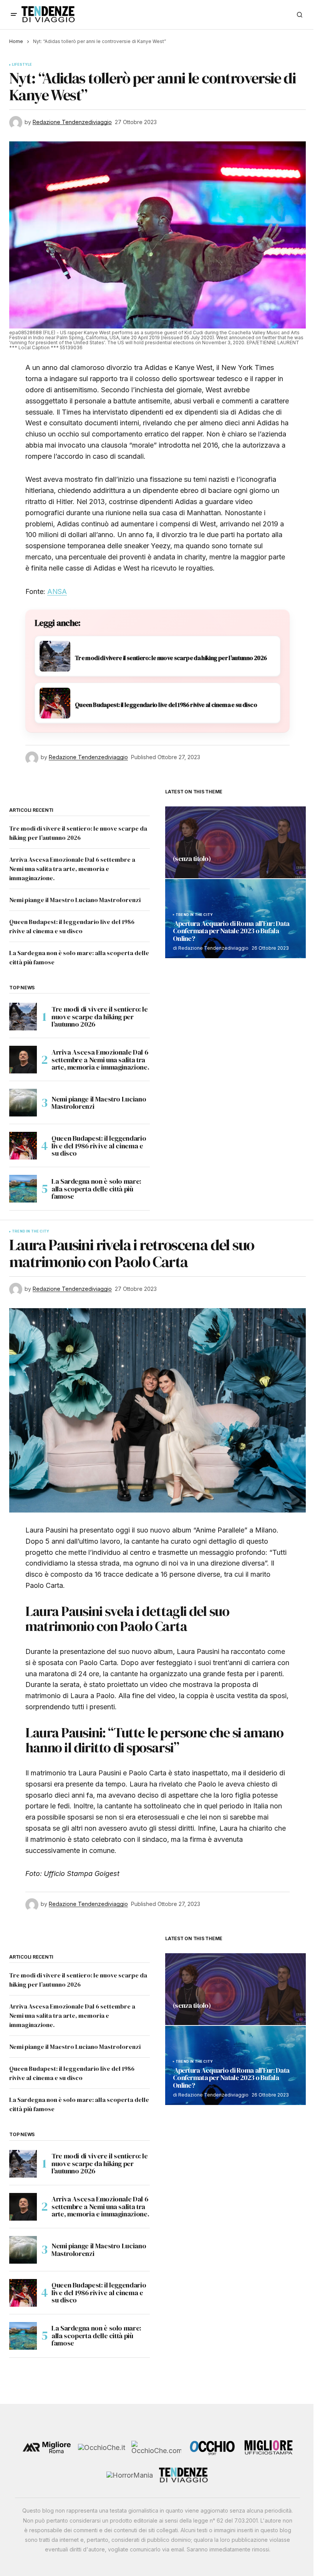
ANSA (57, 591)
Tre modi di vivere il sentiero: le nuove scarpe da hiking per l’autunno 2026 (100, 1017)
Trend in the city (194, 915)
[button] (14, 15)
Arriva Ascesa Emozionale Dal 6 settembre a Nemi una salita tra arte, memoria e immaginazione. (72, 869)
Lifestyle (22, 65)
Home (16, 41)
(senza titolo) (192, 859)
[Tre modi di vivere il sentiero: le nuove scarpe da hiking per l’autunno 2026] (23, 1017)
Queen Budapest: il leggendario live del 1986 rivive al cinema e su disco (99, 1146)
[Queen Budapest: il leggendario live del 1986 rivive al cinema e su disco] (23, 1146)
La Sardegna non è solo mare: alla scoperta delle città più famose (96, 1189)
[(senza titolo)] (235, 842)
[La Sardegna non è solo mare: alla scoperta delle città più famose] (23, 1189)
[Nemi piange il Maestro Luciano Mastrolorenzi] (23, 1103)
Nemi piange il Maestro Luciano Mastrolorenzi (75, 900)
